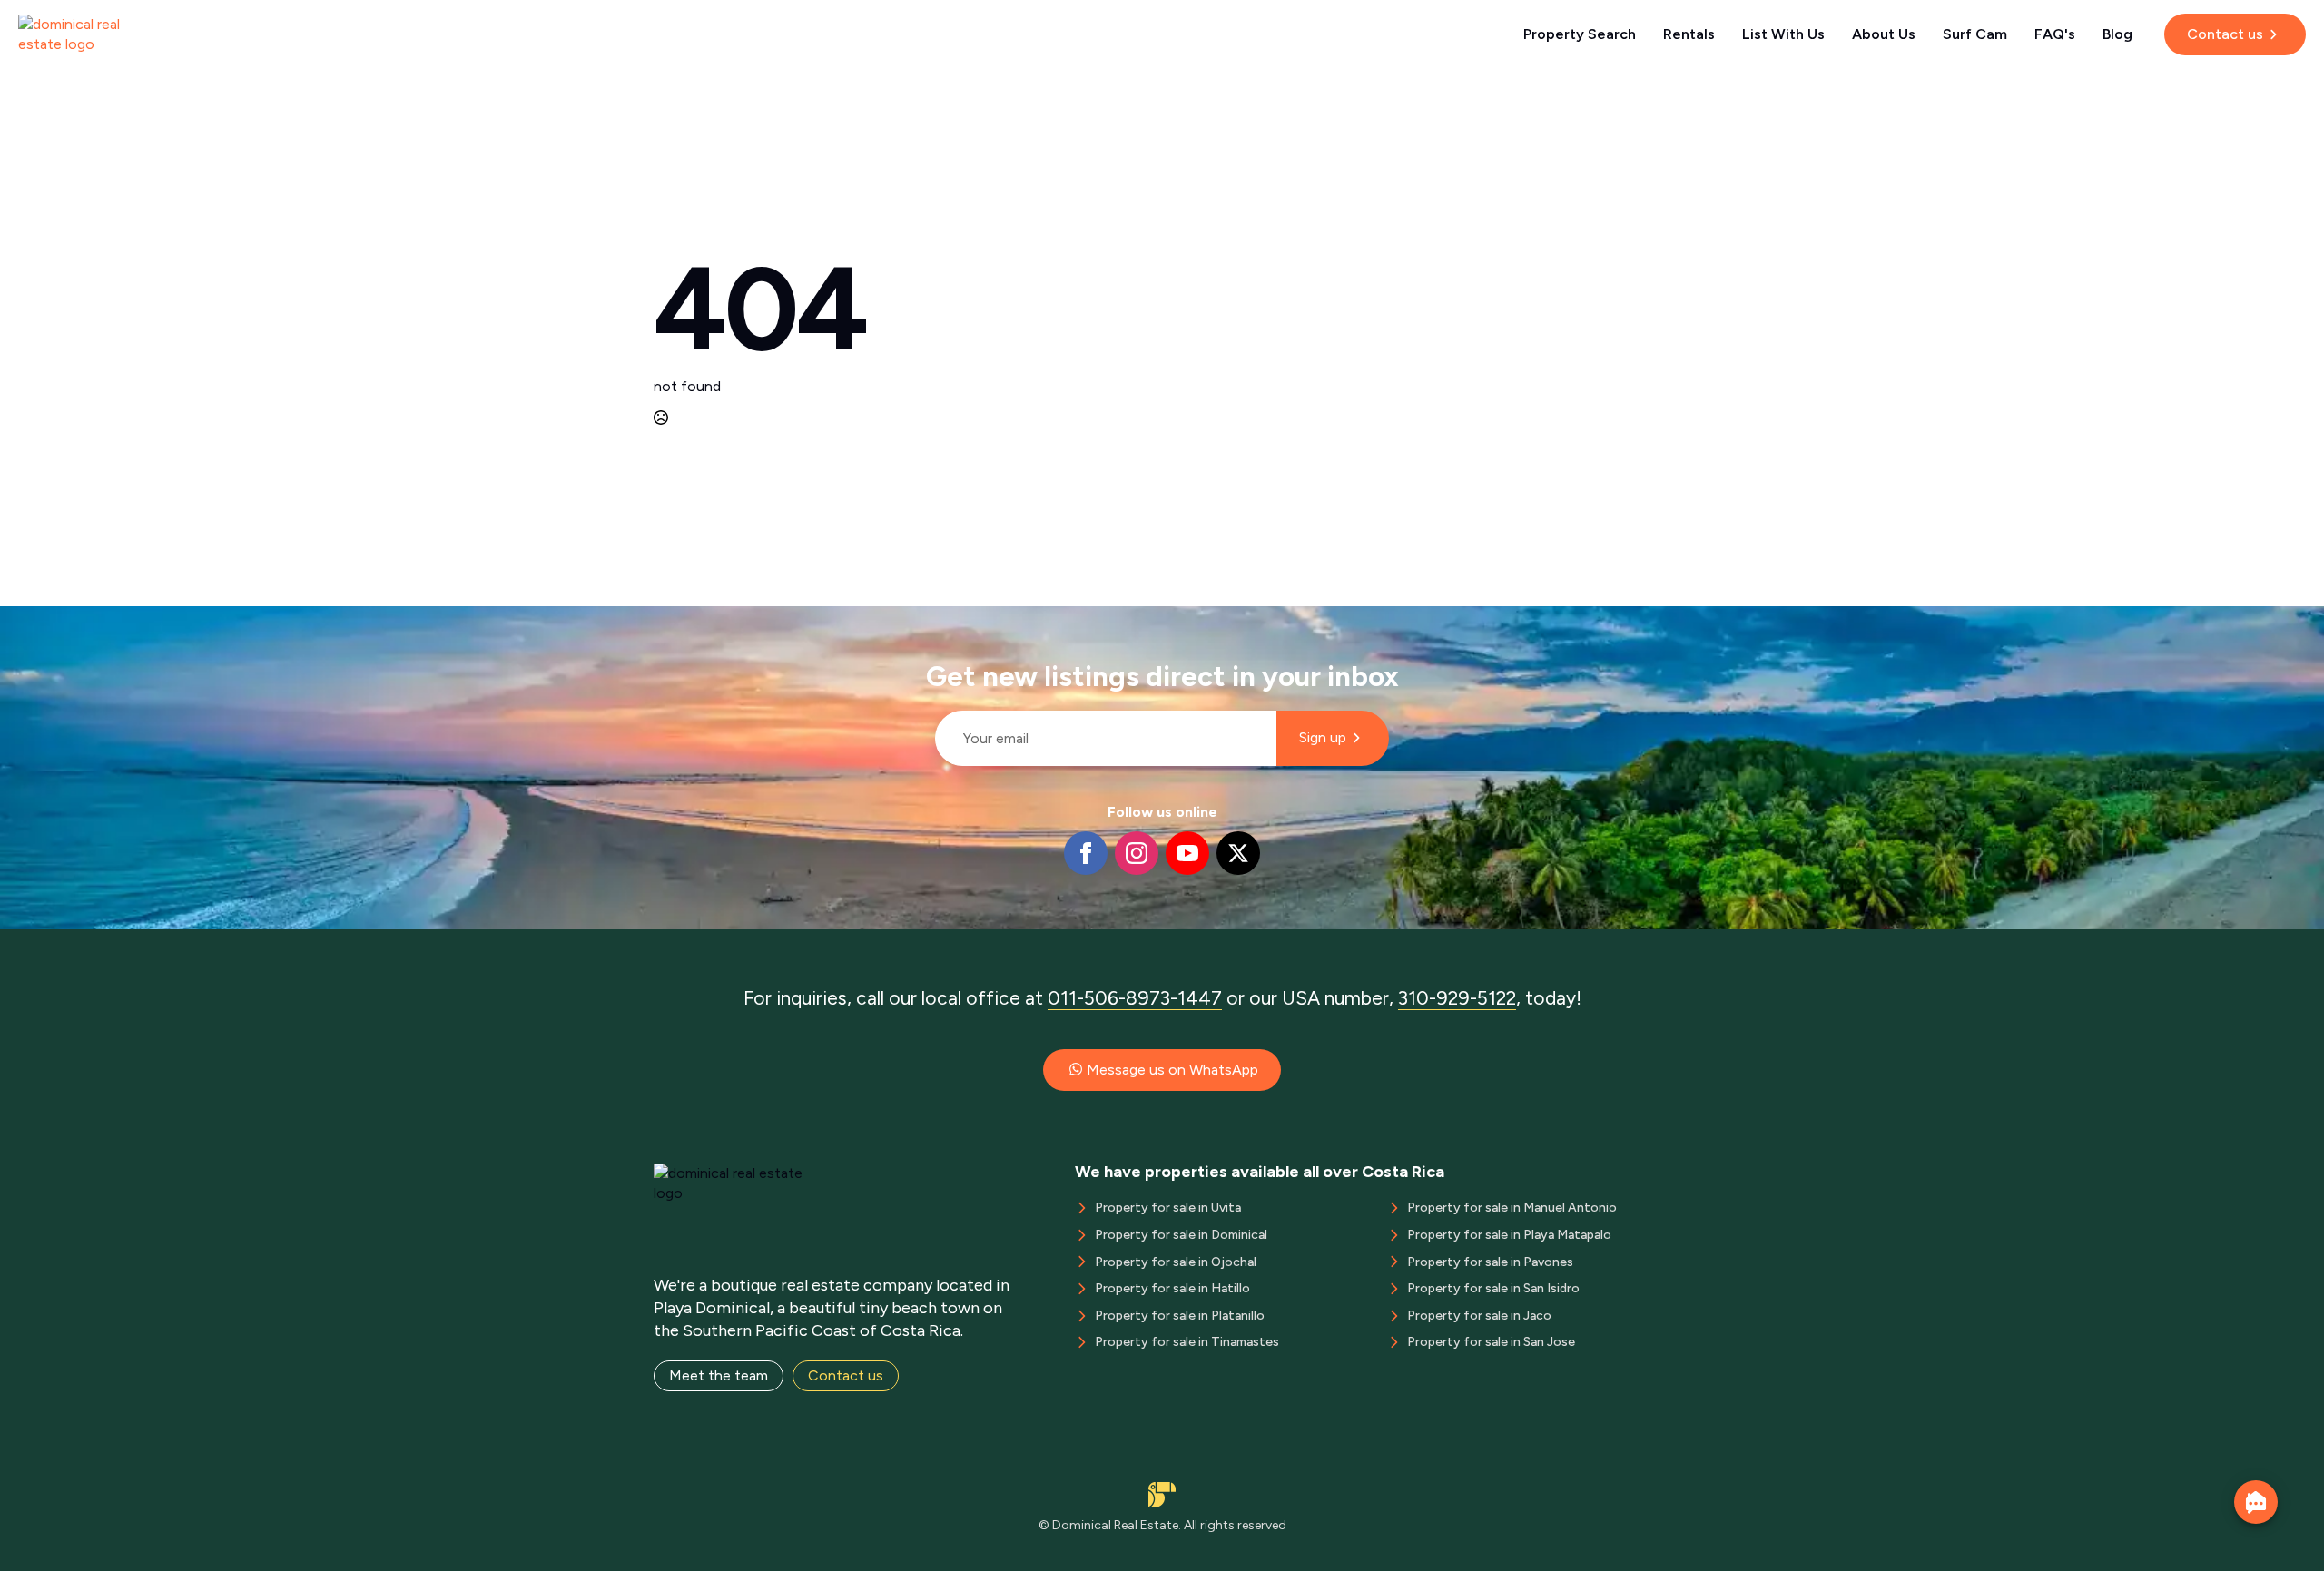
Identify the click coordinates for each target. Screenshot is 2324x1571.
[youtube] (1187, 853)
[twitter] (1238, 853)
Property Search (1580, 34)
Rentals (1689, 34)
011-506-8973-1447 (1135, 998)
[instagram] (1137, 853)
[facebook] (1086, 853)
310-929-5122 (1457, 998)
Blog (2117, 34)
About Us (1884, 34)
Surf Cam (1975, 34)
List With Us (1783, 34)
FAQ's (2055, 34)
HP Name (927, 621)
